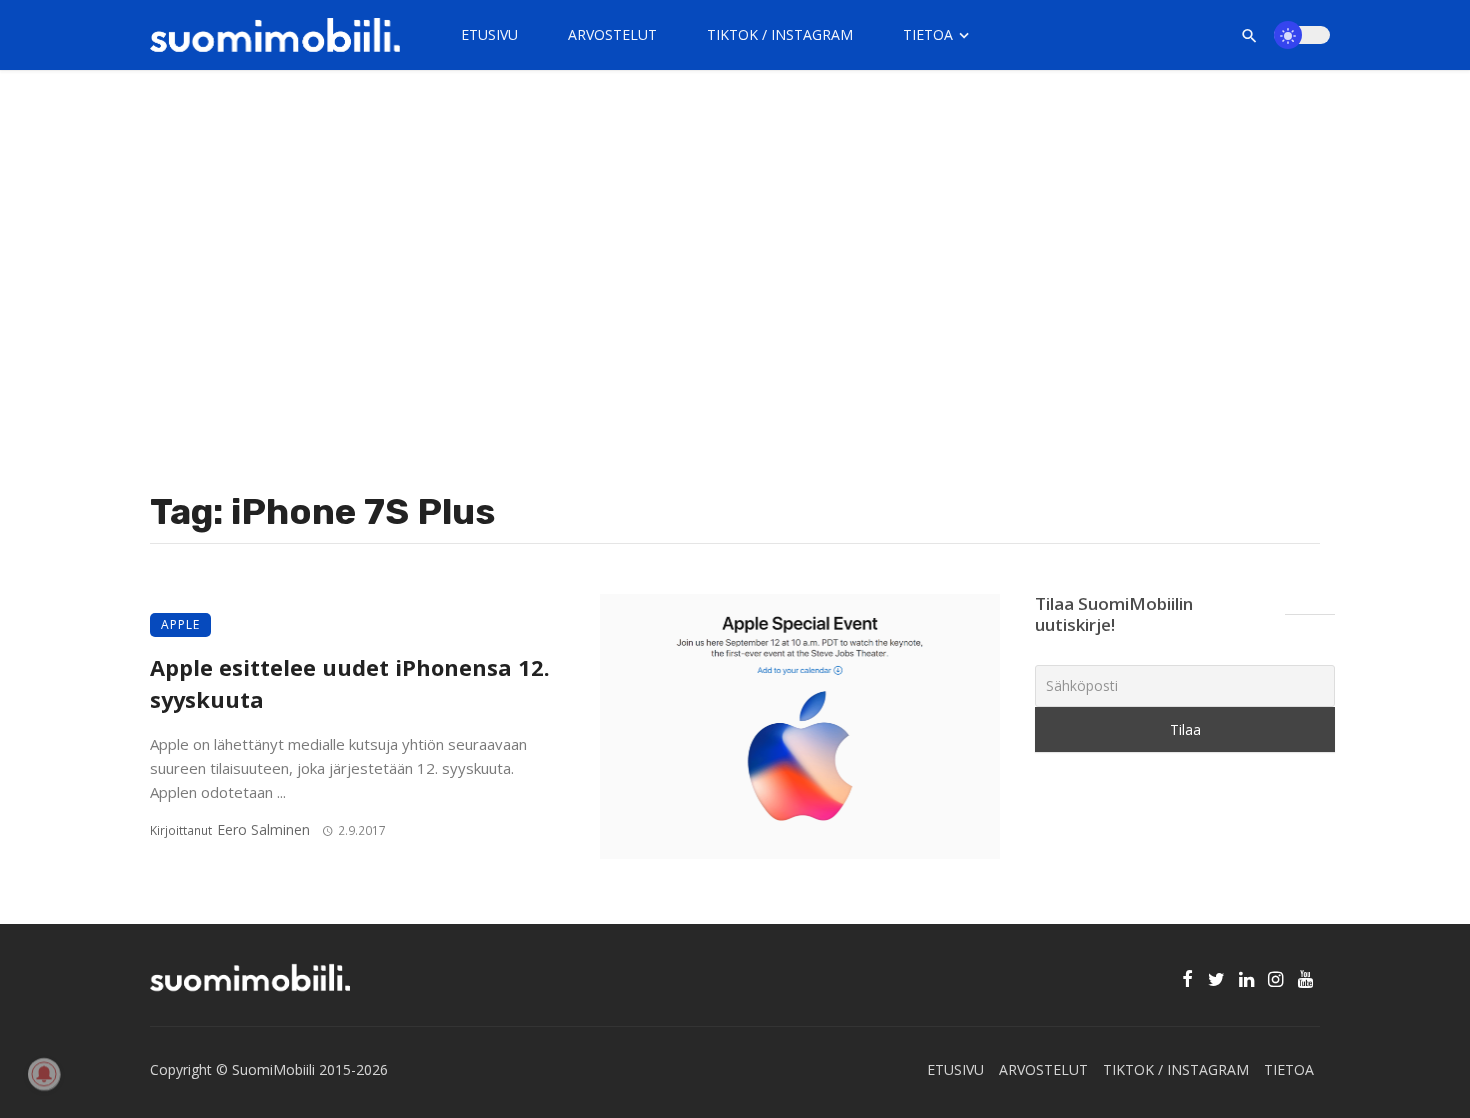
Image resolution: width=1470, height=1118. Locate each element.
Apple (180, 624)
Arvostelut (612, 34)
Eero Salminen (263, 829)
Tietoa (928, 34)
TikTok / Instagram (780, 34)
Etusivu (489, 34)
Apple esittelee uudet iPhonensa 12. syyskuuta (350, 684)
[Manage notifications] (44, 1074)
